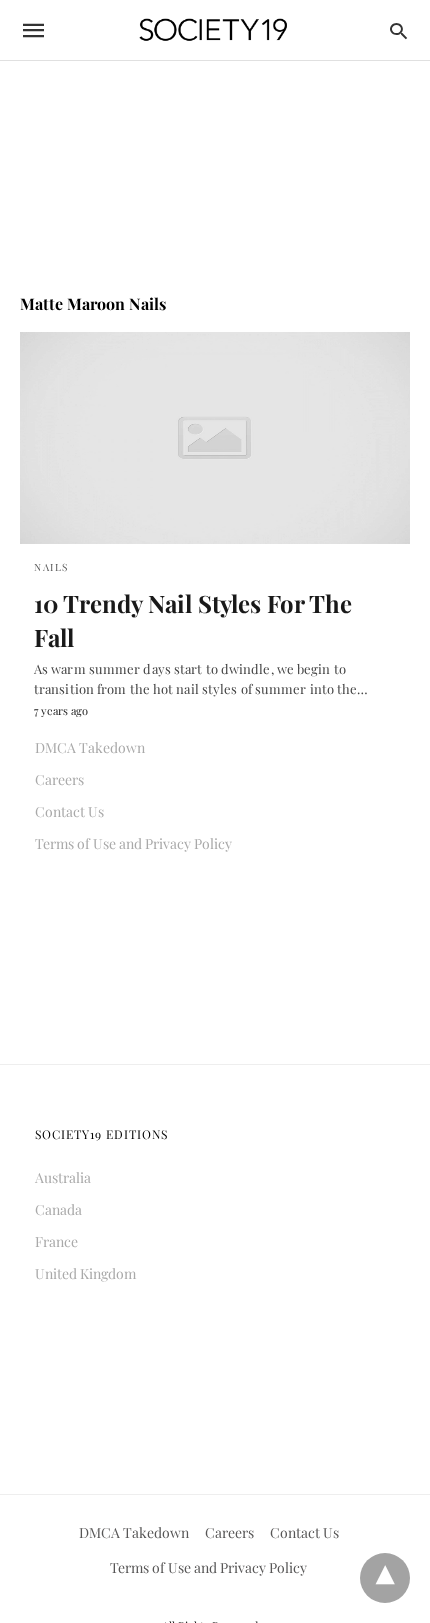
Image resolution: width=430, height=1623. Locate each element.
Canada (58, 1209)
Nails (51, 567)
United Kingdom (85, 1273)
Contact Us (69, 811)
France (56, 1241)
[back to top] (385, 1578)
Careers (59, 779)
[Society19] (213, 30)
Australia (63, 1177)
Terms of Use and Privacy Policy (133, 843)
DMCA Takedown (90, 747)
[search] (398, 30)
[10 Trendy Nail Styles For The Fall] (215, 438)
